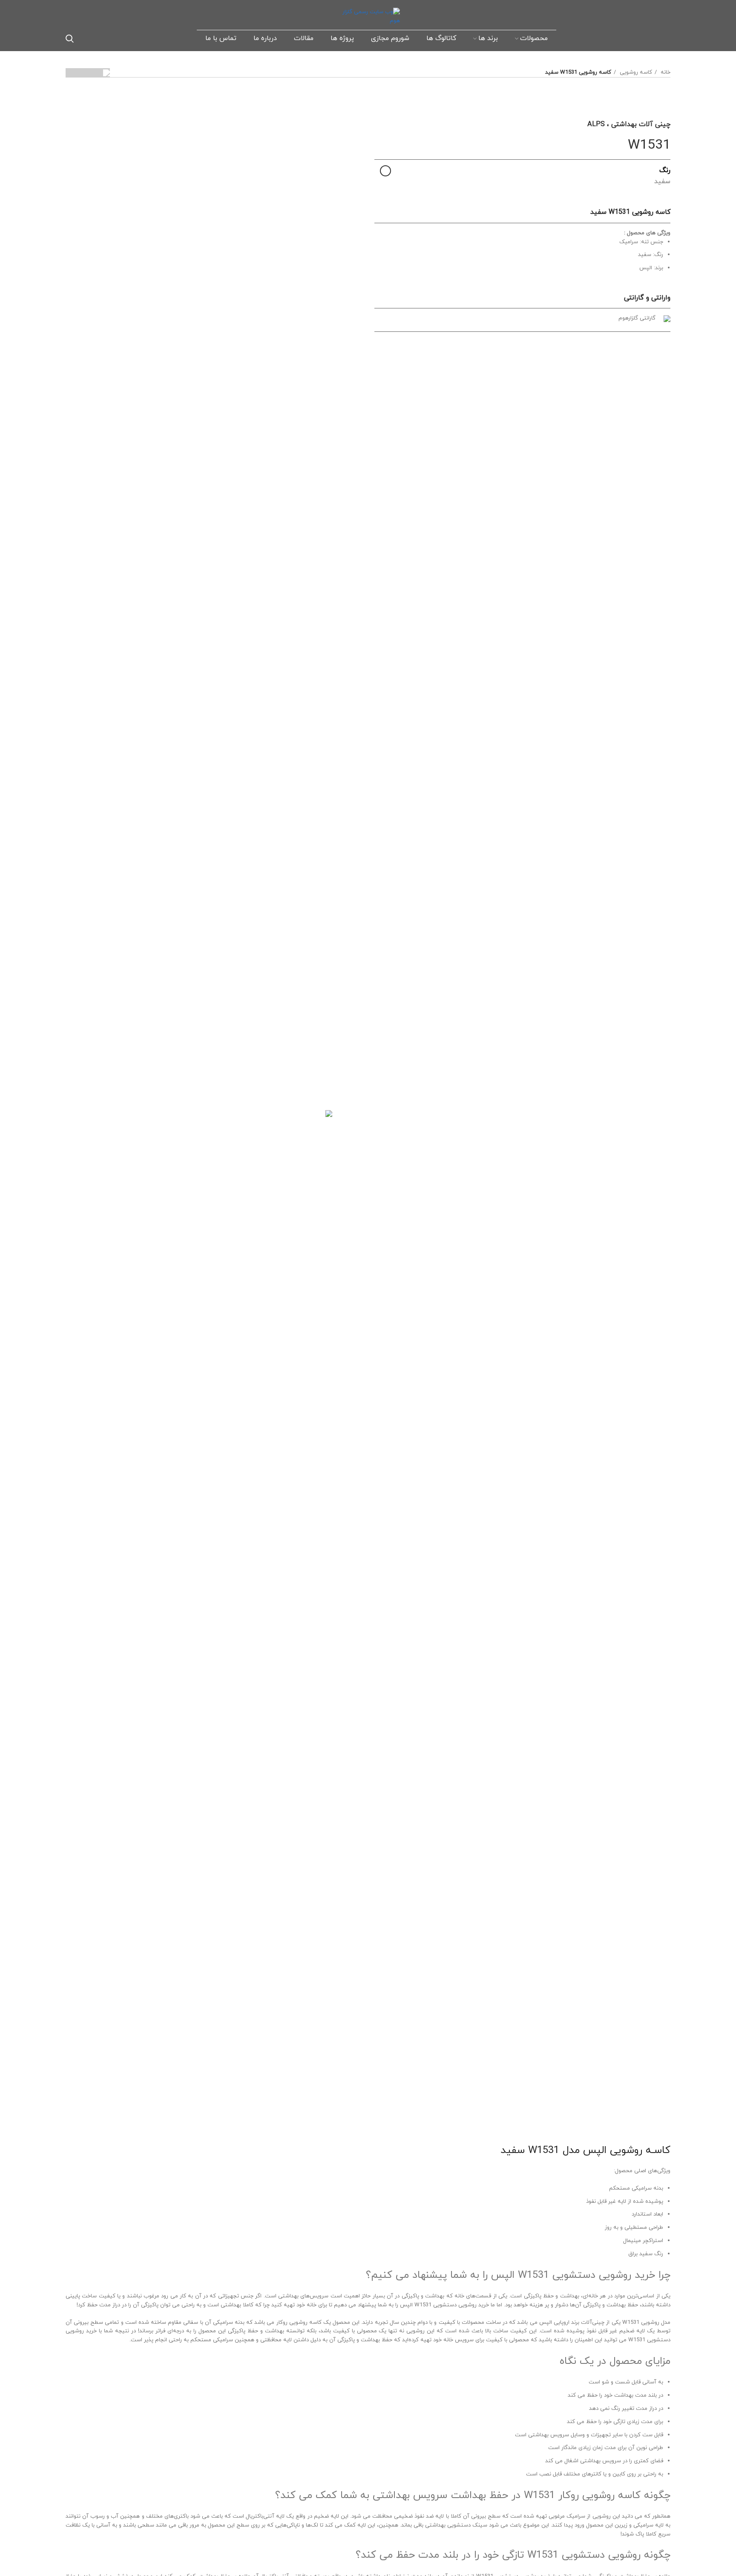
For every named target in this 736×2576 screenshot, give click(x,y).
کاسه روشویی (635, 72)
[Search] (70, 38)
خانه (665, 72)
